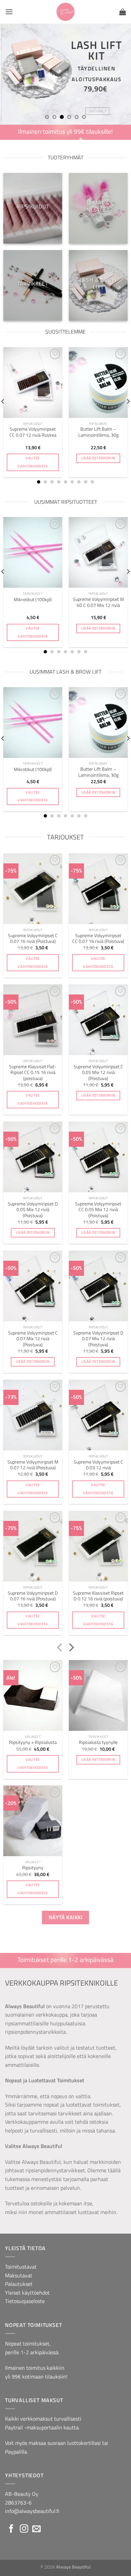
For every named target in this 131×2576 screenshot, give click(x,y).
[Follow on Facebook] (11, 2529)
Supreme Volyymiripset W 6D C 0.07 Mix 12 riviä (98, 602)
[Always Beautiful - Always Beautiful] (66, 12)
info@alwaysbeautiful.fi (32, 2511)
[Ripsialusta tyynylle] (98, 1695)
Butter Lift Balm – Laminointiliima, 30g (98, 432)
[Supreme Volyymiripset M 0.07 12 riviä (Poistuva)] (33, 1415)
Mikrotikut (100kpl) (33, 600)
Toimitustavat (21, 2267)
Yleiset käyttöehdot (27, 2293)
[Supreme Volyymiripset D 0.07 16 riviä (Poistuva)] (33, 1546)
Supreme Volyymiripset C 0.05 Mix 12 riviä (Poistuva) (98, 1073)
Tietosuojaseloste (25, 2301)
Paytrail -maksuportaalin (34, 2427)
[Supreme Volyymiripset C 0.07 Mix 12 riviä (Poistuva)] (33, 1286)
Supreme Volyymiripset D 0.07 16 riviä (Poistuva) (33, 1596)
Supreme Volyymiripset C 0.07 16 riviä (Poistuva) (33, 939)
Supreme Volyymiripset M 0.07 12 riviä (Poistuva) (33, 1465)
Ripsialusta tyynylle (98, 1743)
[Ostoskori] (123, 12)
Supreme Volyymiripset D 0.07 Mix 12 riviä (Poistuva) (98, 1339)
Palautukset (19, 2284)
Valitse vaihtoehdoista (33, 462)
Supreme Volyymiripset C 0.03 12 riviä (98, 1465)
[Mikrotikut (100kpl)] (33, 552)
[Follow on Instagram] (24, 2529)
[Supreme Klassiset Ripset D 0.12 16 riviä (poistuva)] (98, 1546)
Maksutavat (19, 2275)
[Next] (71, 1648)
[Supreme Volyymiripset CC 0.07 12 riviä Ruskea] (33, 382)
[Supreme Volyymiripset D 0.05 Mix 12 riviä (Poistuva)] (33, 1157)
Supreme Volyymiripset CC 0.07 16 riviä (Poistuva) (98, 939)
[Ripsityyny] (33, 1821)
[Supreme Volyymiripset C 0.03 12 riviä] (98, 1415)
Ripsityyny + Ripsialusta (33, 1743)
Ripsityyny (33, 1868)
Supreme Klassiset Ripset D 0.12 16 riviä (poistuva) (98, 1596)
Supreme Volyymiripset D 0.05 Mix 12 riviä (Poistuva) (33, 1210)
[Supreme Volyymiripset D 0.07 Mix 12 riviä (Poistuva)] (98, 1286)
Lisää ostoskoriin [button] (98, 458)
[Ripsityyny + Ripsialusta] (33, 1695)
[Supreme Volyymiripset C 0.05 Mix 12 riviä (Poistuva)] (98, 1020)
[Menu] (9, 12)
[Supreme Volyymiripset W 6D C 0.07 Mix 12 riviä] (98, 552)
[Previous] (60, 1648)
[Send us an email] (36, 2529)
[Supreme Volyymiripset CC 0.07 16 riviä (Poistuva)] (98, 889)
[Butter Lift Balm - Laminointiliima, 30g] (98, 382)
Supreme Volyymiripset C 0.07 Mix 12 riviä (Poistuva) (33, 1339)
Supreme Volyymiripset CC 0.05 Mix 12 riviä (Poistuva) (98, 1210)
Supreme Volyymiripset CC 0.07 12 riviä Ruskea (33, 432)
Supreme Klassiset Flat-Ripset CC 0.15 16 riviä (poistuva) (33, 1073)
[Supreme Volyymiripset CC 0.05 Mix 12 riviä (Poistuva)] (98, 1157)
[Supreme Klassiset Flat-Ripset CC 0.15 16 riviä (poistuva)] (33, 1020)
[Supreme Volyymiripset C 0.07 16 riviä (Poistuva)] (33, 889)
